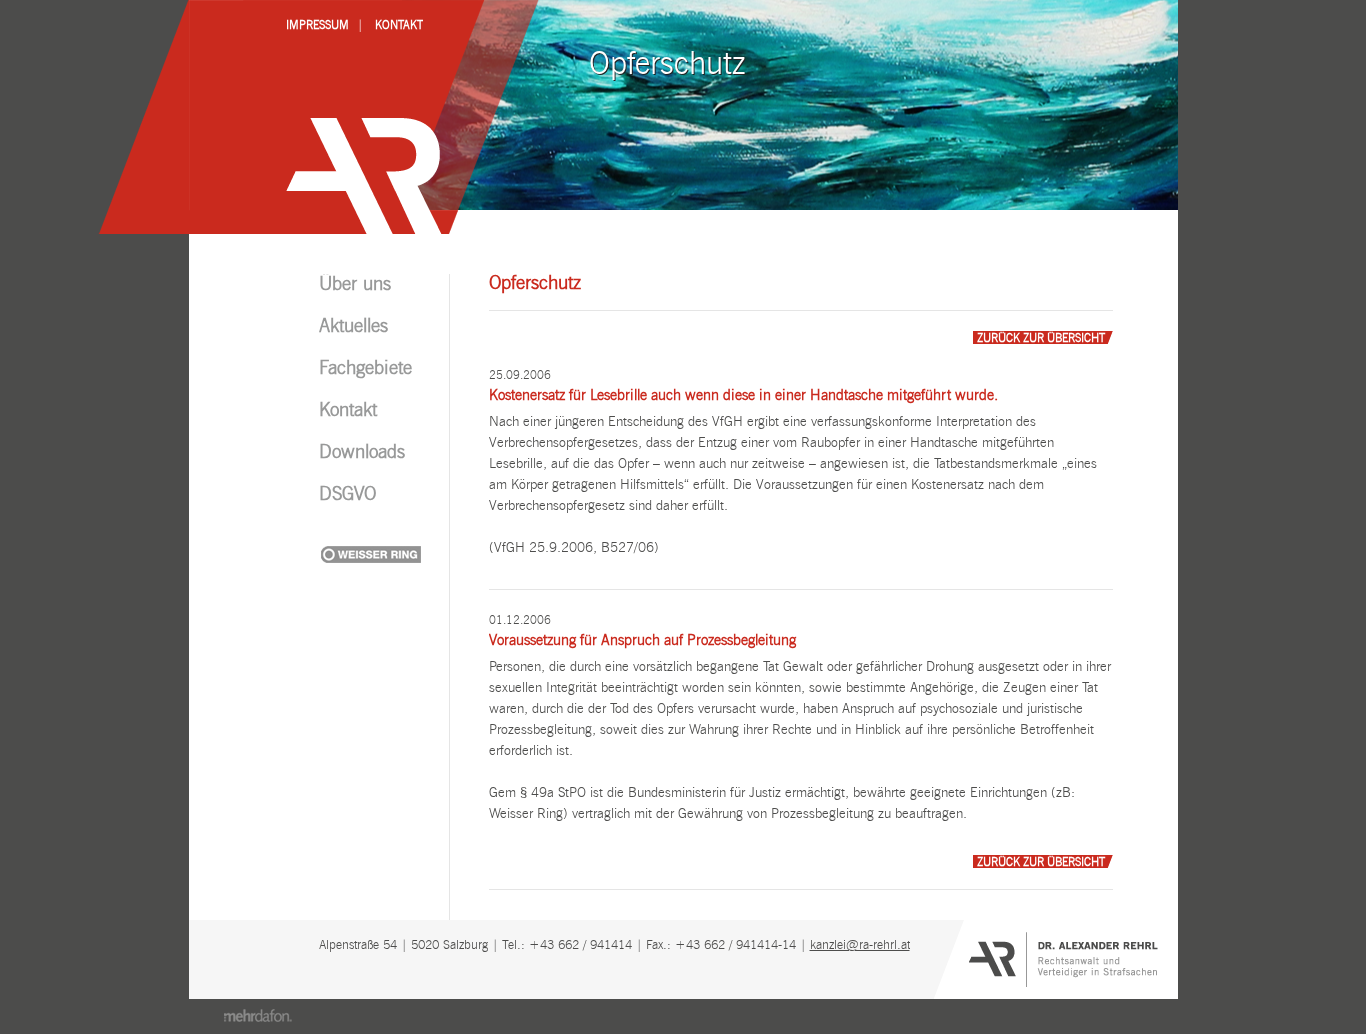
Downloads (362, 453)
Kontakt (399, 25)
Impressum (317, 25)
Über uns (355, 285)
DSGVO (347, 495)
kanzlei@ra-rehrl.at (860, 945)
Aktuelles (353, 327)
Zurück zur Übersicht (1041, 338)
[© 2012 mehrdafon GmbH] (257, 1016)
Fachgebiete (365, 369)
